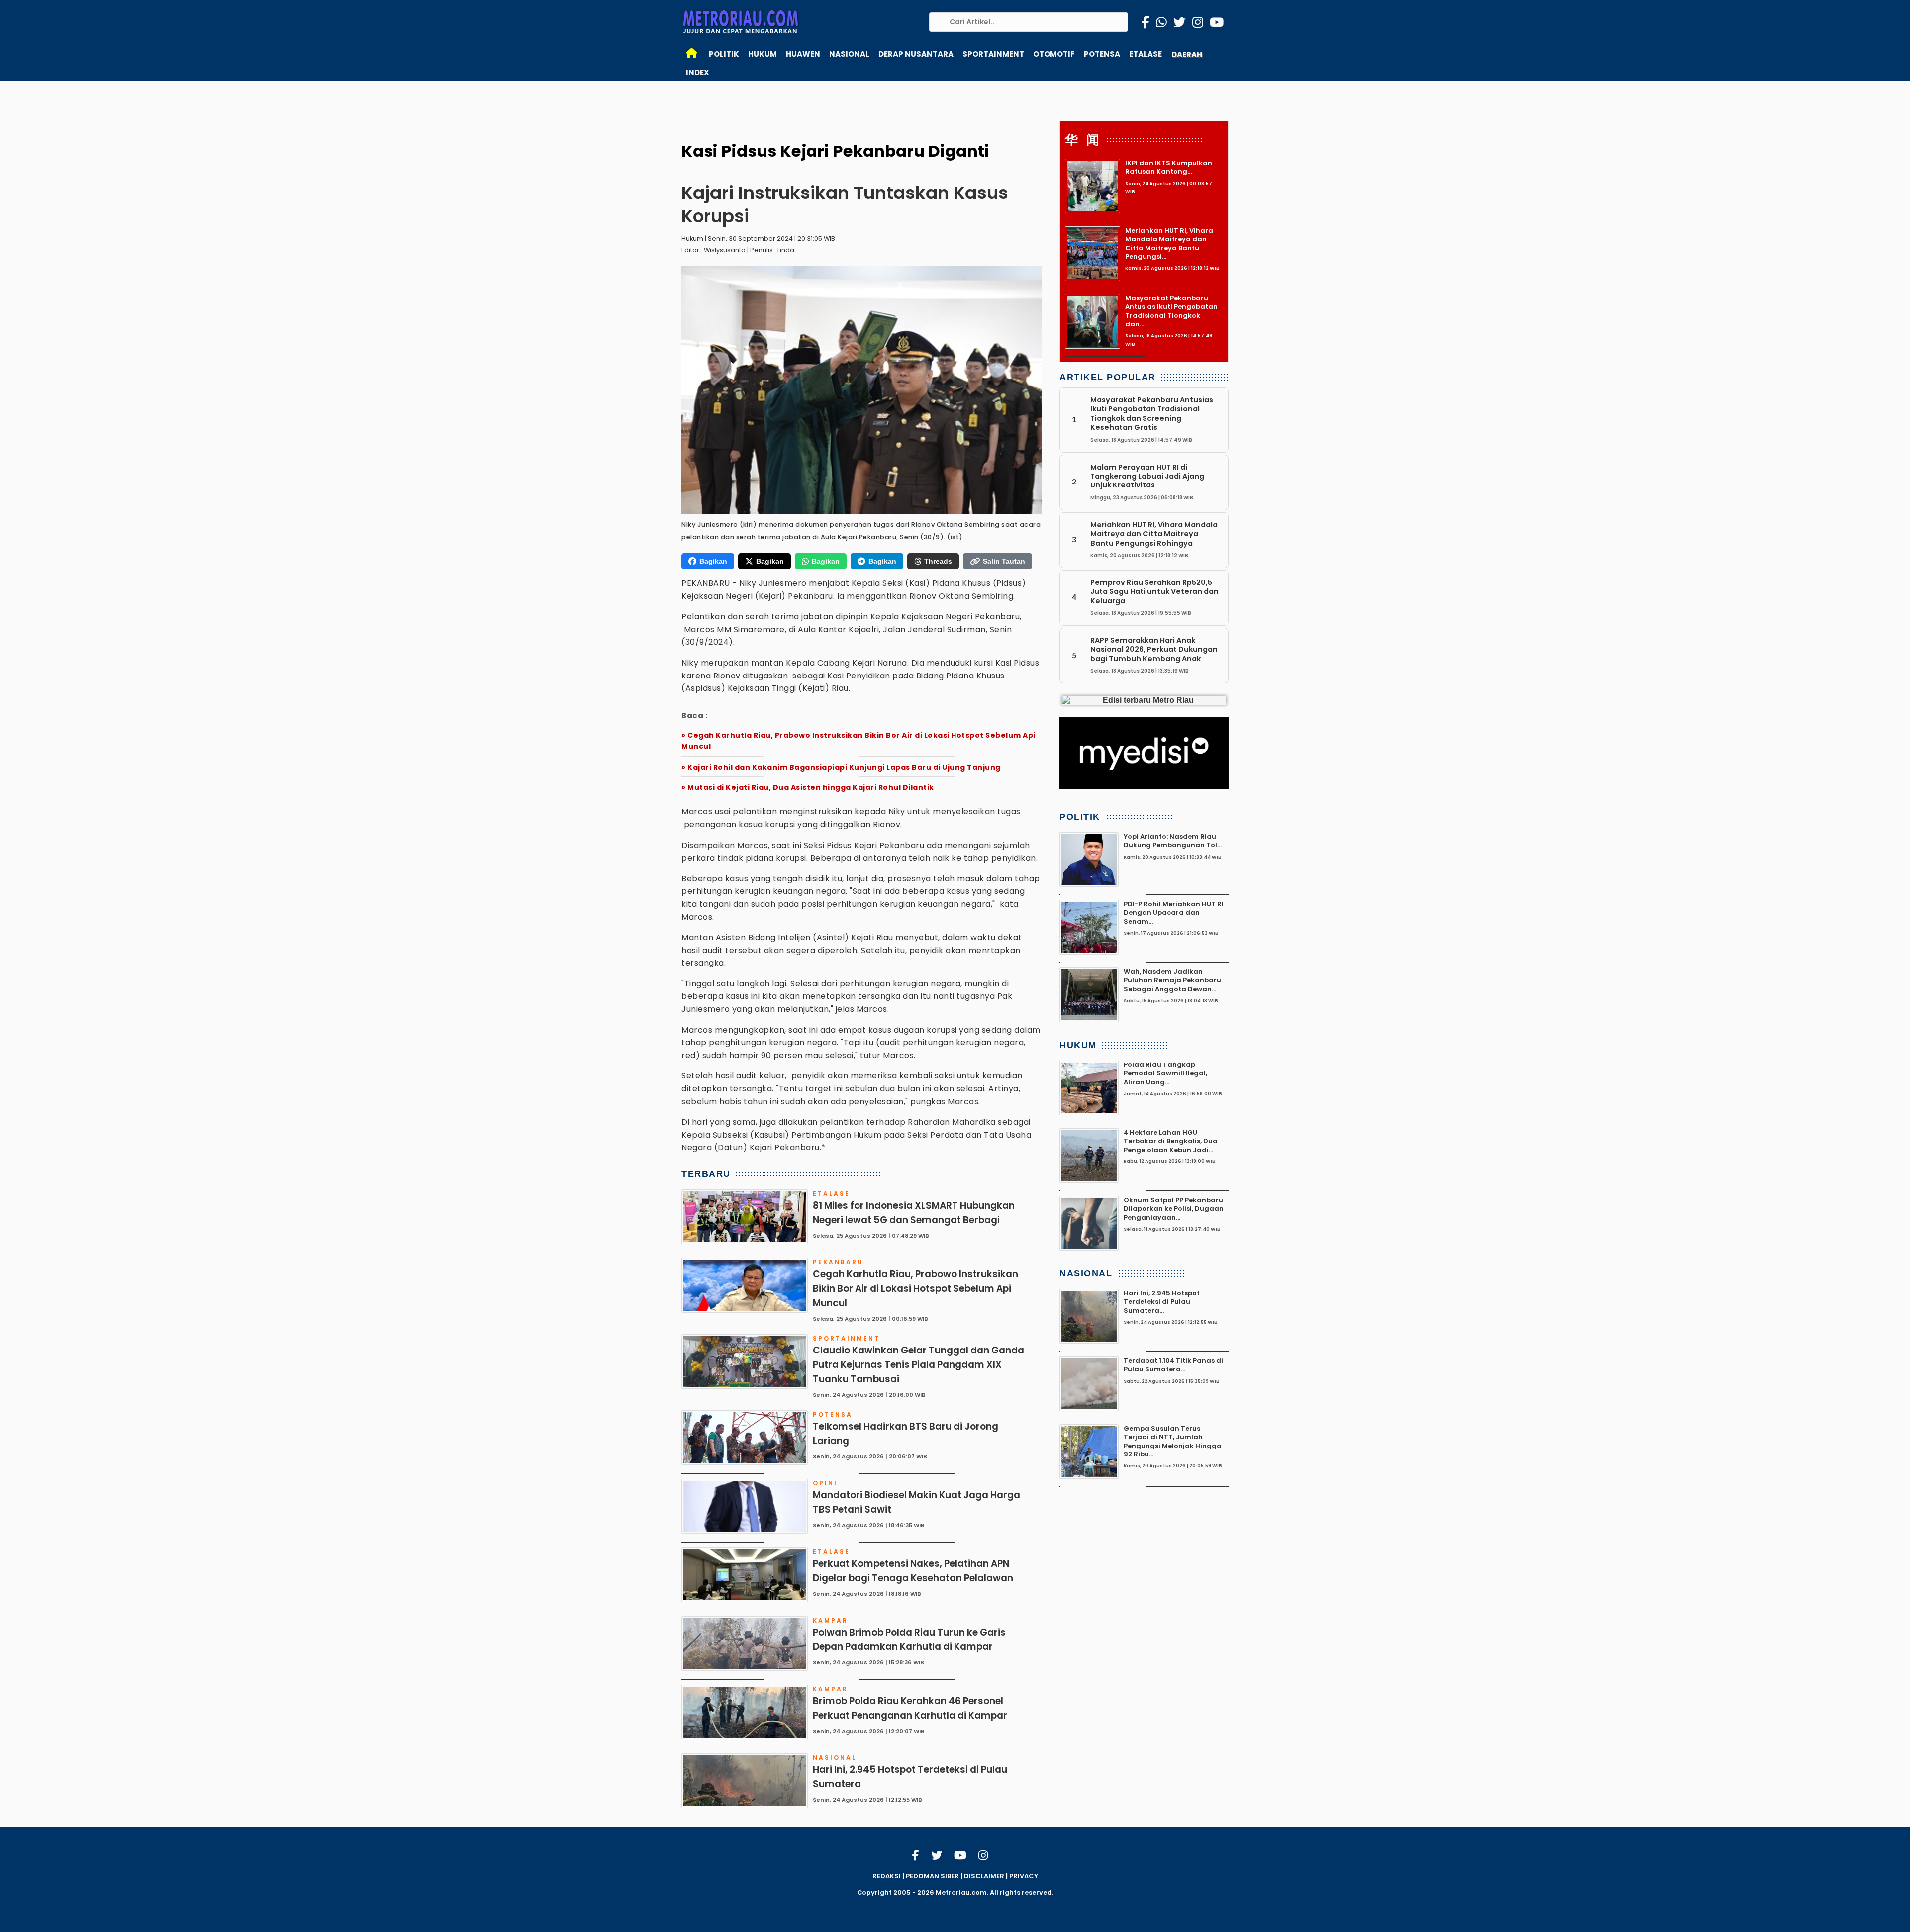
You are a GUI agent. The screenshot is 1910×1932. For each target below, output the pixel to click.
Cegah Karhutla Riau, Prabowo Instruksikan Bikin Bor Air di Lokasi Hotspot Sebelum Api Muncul (915, 1289)
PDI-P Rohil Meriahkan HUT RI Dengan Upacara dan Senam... (1174, 913)
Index (698, 72)
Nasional (849, 54)
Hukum (763, 54)
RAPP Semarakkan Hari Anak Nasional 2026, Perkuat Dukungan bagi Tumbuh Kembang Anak (1154, 649)
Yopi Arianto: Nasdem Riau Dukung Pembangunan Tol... (1173, 841)
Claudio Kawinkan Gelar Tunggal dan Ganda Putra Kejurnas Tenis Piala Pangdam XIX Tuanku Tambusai (918, 1365)
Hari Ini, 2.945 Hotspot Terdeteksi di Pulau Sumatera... (1162, 1302)
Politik (724, 54)
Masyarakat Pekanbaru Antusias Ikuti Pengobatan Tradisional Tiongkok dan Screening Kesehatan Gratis (1152, 414)
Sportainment (993, 54)
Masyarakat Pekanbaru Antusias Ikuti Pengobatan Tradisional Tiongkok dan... (1171, 311)
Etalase (1146, 54)
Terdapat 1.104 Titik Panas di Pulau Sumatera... (1173, 1365)
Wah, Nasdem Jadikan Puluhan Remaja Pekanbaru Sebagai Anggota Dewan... (1172, 980)
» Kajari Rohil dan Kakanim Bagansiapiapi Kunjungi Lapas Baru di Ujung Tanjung (841, 767)
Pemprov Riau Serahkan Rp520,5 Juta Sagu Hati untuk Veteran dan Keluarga (1154, 592)
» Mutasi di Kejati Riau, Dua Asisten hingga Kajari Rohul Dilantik (808, 787)
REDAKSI (887, 1876)
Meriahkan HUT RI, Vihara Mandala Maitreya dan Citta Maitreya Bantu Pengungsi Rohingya (1154, 534)
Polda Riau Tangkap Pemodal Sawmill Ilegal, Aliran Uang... (1165, 1073)
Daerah (1187, 54)
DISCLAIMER (984, 1876)
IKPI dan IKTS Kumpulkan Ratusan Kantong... (1169, 167)
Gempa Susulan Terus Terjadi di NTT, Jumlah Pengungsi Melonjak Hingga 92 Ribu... (1173, 1441)
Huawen (803, 54)
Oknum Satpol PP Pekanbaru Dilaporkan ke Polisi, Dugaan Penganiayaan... (1174, 1209)
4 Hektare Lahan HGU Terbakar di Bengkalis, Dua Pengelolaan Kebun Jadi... (1171, 1141)
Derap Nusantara (916, 54)
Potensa (1102, 54)
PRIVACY (1024, 1876)
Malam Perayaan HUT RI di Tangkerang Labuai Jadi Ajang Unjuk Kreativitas (1147, 476)
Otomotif (1054, 54)
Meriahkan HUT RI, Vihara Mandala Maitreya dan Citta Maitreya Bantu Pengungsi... (1169, 243)
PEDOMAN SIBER (932, 1876)
